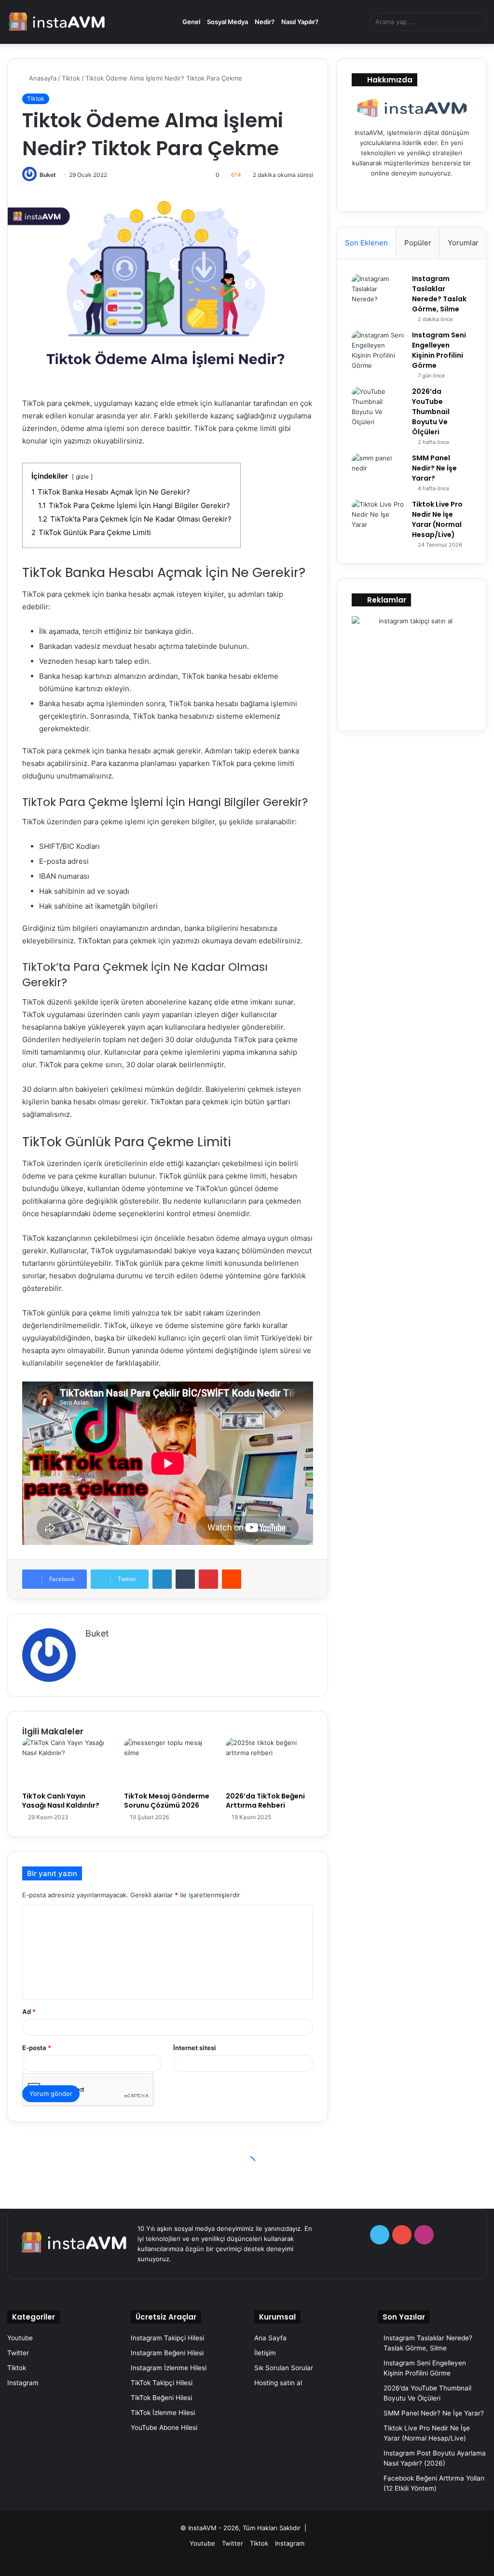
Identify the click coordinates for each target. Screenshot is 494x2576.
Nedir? (265, 22)
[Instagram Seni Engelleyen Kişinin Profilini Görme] (378, 350)
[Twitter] (400, 191)
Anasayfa (42, 78)
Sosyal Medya (227, 22)
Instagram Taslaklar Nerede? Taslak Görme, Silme (439, 294)
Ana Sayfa (270, 2338)
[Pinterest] (208, 1579)
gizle (82, 476)
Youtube (20, 2338)
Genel (191, 22)
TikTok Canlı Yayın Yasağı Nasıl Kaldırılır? (61, 1801)
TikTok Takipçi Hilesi (162, 2383)
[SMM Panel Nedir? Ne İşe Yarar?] (378, 471)
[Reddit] (232, 1579)
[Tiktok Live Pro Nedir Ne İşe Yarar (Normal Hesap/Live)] (378, 517)
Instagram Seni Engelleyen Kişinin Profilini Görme (439, 350)
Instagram (23, 2383)
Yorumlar (463, 243)
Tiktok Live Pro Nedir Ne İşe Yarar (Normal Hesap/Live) (437, 519)
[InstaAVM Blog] (57, 22)
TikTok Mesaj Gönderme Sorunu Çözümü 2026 (167, 1801)
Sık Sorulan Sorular (284, 2368)
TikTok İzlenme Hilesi (163, 2413)
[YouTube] (412, 191)
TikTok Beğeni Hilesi (161, 2398)
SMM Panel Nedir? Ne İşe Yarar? (434, 468)
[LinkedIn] (162, 1579)
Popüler (418, 243)
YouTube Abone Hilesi (164, 2428)
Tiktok (71, 78)
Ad (29, 2012)
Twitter (18, 2353)
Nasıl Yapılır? (300, 22)
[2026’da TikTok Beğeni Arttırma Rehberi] (269, 1762)
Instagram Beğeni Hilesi (167, 2353)
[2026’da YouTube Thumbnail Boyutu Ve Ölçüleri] (378, 407)
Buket (48, 175)
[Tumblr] (185, 1579)
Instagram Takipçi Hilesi (167, 2338)
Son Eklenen (366, 243)
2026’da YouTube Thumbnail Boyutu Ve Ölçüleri (431, 412)
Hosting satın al (278, 2383)
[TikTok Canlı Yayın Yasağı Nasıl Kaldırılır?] (66, 1762)
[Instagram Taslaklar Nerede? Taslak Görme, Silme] (378, 292)
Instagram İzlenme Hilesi (169, 2368)
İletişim (265, 2353)
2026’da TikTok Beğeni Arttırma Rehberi (265, 1801)
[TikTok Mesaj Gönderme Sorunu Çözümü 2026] (168, 1762)
